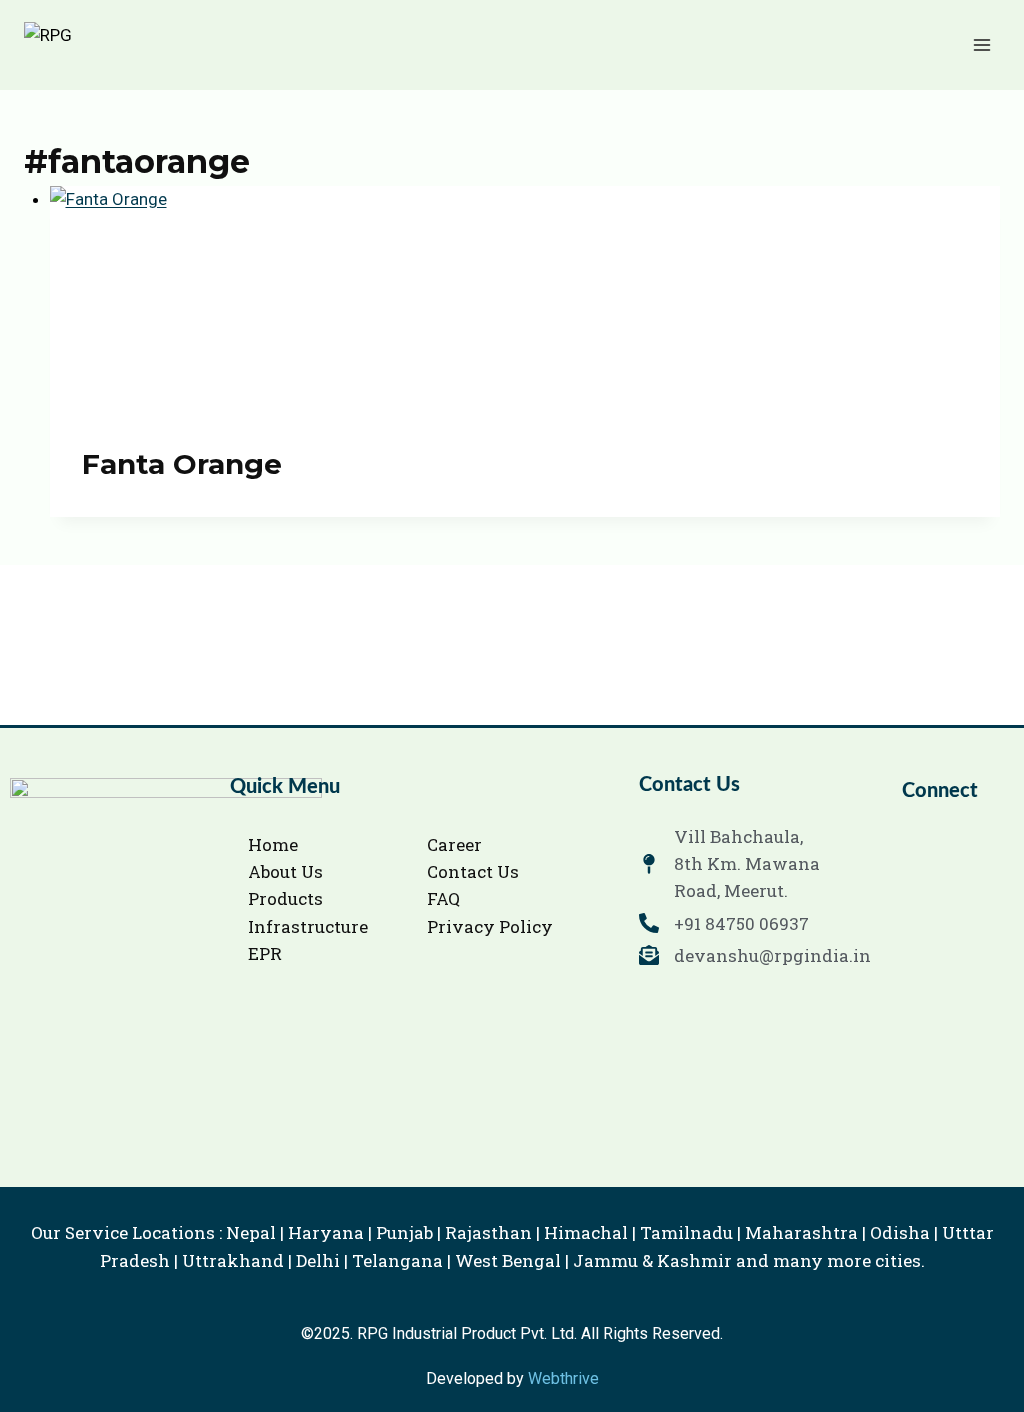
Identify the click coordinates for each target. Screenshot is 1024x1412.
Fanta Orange (182, 464)
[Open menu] (981, 44)
